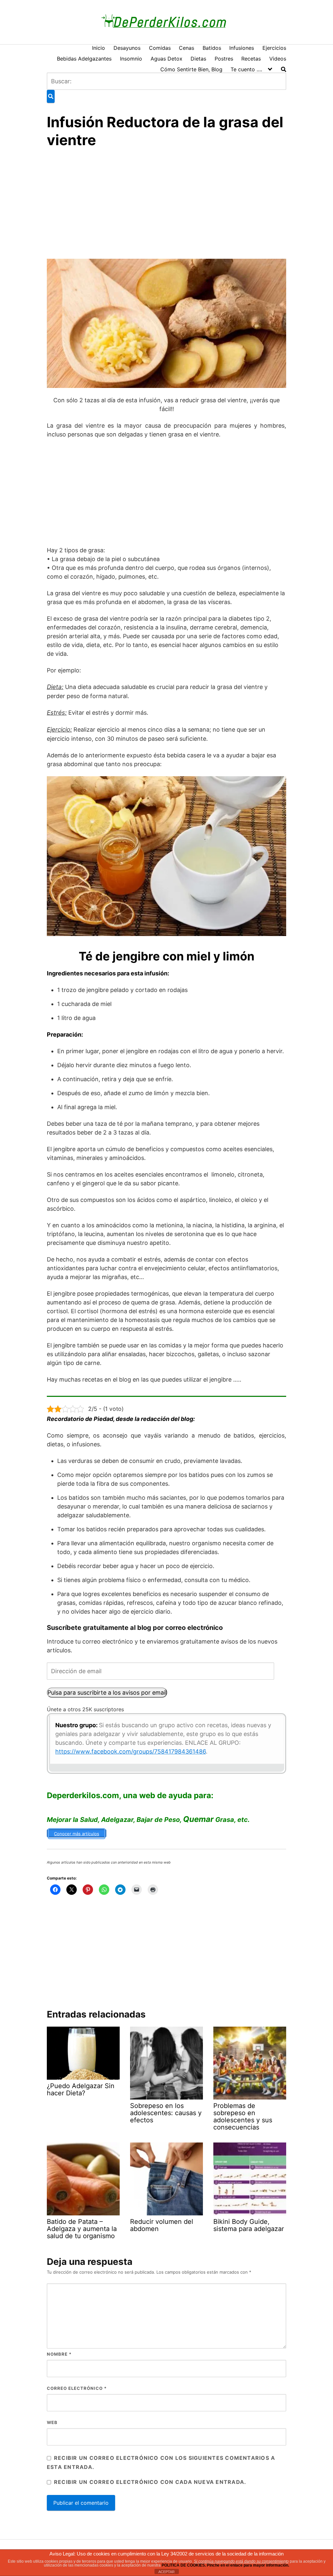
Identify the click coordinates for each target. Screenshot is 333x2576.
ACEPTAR (166, 2572)
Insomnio (131, 59)
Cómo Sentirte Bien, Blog (191, 69)
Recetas (251, 59)
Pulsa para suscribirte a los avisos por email (107, 1693)
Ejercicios (274, 48)
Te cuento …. (246, 69)
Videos (278, 59)
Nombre (59, 2354)
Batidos (212, 48)
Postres (224, 59)
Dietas (198, 59)
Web (52, 2422)
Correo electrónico (77, 2388)
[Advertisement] (166, 205)
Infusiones (242, 48)
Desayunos (127, 48)
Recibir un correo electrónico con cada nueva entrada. (150, 2482)
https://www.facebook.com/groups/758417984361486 (131, 1751)
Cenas (186, 48)
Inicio (99, 48)
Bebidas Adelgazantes (84, 59)
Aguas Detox (166, 59)
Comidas (160, 48)
